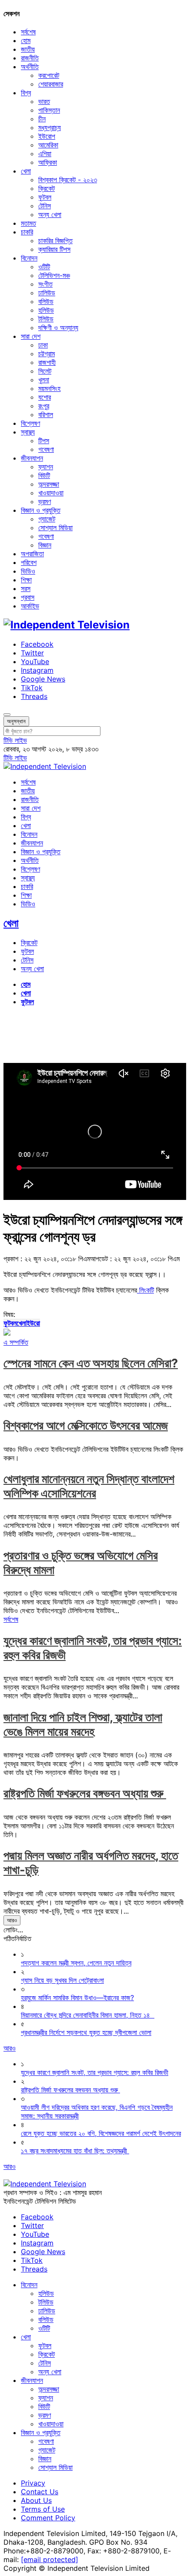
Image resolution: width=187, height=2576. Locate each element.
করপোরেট (49, 75)
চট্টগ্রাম (47, 354)
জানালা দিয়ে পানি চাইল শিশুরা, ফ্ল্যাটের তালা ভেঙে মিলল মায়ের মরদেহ (83, 1724)
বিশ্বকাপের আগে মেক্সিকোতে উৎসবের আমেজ (86, 1425)
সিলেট (45, 371)
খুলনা (44, 380)
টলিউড (46, 319)
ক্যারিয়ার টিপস (54, 249)
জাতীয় (28, 49)
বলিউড (46, 301)
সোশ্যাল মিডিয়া (55, 528)
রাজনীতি (30, 58)
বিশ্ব (26, 93)
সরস (26, 588)
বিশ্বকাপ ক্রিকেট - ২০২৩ (68, 180)
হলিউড (46, 310)
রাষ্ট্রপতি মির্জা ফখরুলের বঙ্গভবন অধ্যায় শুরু (85, 1793)
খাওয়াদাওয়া (51, 493)
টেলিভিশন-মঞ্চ (54, 275)
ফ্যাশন (46, 467)
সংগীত (45, 284)
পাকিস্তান (49, 110)
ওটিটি (44, 267)
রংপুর (44, 406)
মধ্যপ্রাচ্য (50, 127)
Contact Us (40, 2492)
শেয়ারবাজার (51, 84)
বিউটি (44, 475)
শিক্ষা (26, 580)
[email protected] (50, 2559)
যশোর (45, 397)
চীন (42, 119)
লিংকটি (145, 1290)
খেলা (26, 171)
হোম (26, 40)
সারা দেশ (31, 336)
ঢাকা (43, 345)
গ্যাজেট (47, 519)
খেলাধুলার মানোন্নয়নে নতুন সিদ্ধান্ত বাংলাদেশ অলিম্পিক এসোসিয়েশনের (89, 1486)
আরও (12, 1920)
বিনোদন (29, 258)
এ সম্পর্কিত (16, 1342)
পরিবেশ (29, 562)
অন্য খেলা (50, 214)
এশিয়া (45, 154)
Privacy (33, 2483)
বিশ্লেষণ (30, 423)
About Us (36, 2500)
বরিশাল (46, 414)
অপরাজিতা (32, 554)
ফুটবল (45, 197)
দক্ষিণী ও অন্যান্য (58, 327)
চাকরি (27, 232)
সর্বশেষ (28, 32)
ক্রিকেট (47, 188)
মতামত (28, 223)
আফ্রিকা (48, 162)
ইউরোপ (47, 136)
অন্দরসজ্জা (49, 484)
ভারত (44, 101)
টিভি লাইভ (15, 740)
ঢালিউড (47, 293)
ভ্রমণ (45, 501)
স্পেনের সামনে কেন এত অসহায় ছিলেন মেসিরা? (91, 1363)
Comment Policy (48, 2518)
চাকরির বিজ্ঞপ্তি (55, 241)
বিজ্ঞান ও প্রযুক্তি (41, 510)
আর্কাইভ (30, 606)
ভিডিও (28, 571)
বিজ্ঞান (45, 545)
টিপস (44, 441)
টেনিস (45, 206)
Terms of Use (43, 2509)
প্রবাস (28, 597)
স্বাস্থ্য (28, 432)
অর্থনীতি (30, 67)
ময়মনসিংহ (49, 388)
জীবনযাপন (32, 458)
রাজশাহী (47, 362)
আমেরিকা (48, 145)
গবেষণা (46, 449)
